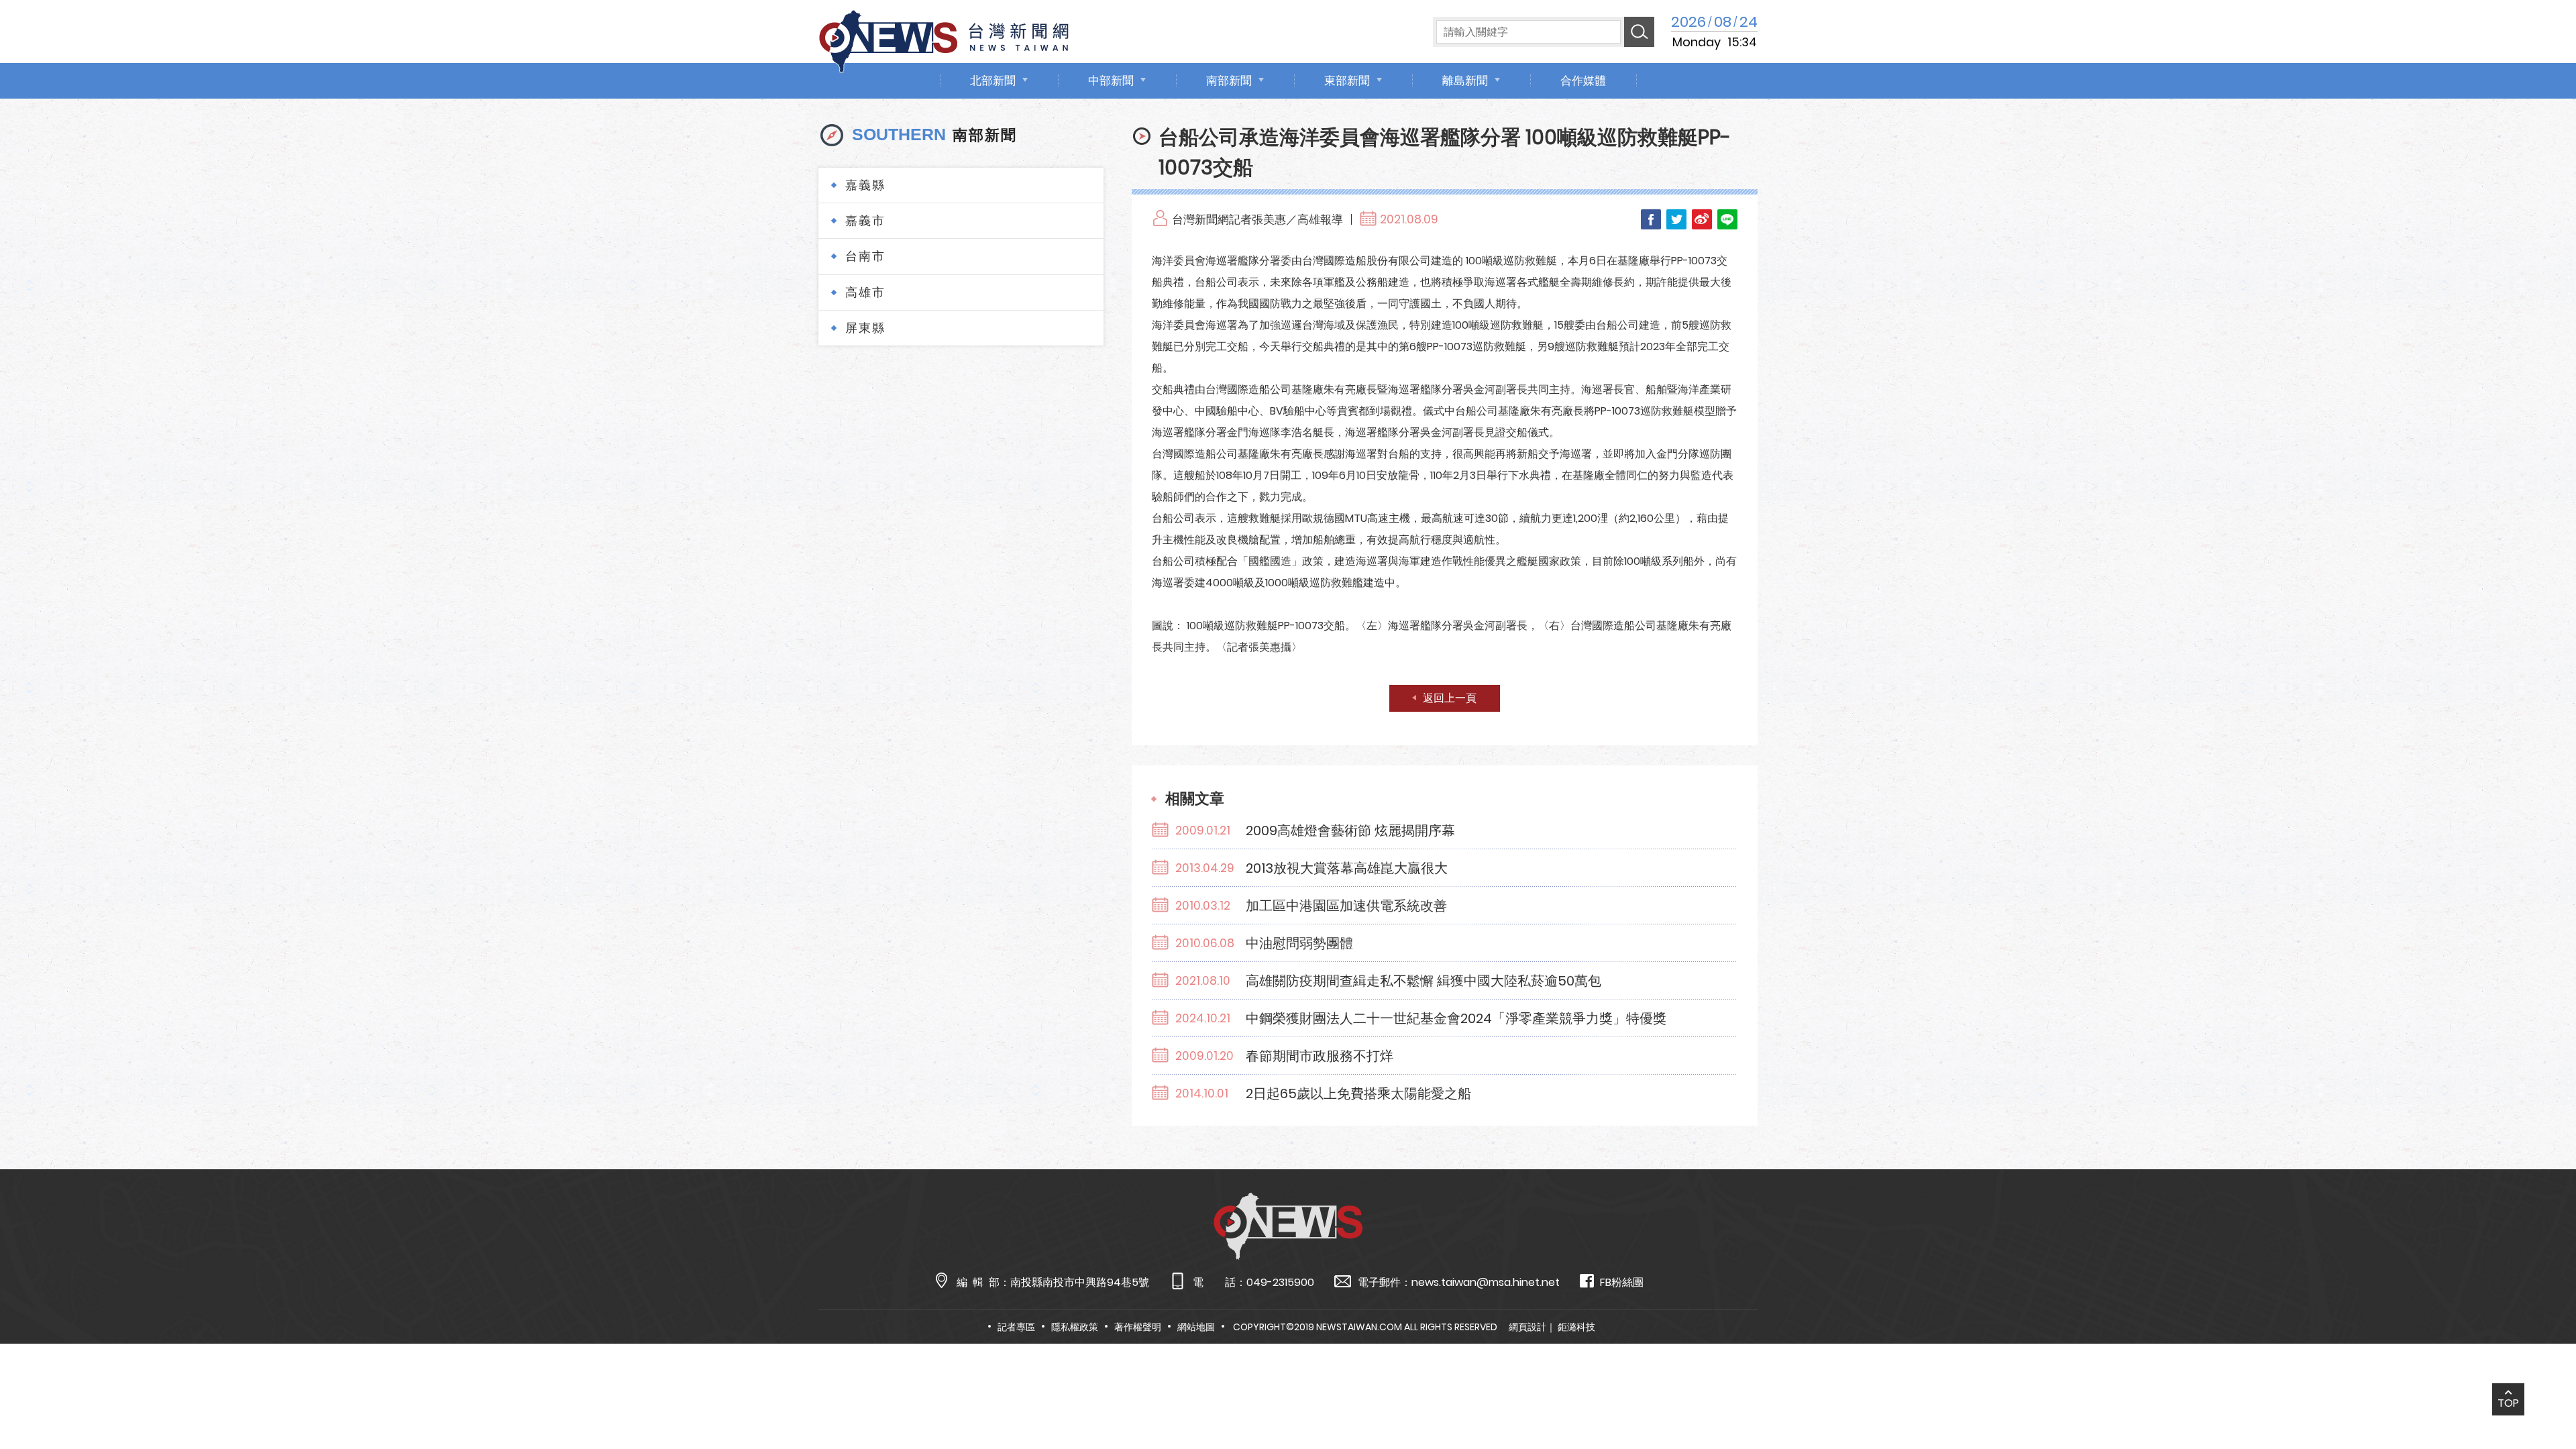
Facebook (1651, 219)
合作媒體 (1583, 80)
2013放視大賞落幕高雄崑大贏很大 (1347, 868)
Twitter (1676, 219)
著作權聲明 (1138, 1327)
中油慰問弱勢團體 (1299, 943)
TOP (2508, 1403)
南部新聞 (1229, 80)
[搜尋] (1639, 32)
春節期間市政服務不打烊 (1320, 1056)
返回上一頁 (1450, 698)
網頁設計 (1527, 1327)
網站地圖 (1196, 1327)
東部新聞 (1347, 80)
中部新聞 (1111, 80)
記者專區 (1016, 1327)
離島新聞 (1465, 80)
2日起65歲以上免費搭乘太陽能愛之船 (1358, 1093)
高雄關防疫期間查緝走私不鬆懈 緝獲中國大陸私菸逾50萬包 (1424, 981)
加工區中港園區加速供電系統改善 (1346, 906)
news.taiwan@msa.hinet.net (1486, 1282)
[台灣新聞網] (944, 39)
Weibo (1702, 219)
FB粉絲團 (1622, 1282)
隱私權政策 (1075, 1327)
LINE (1727, 219)
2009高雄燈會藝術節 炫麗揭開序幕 (1350, 830)
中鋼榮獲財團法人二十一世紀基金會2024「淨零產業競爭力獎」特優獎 (1456, 1018)
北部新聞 (993, 80)
